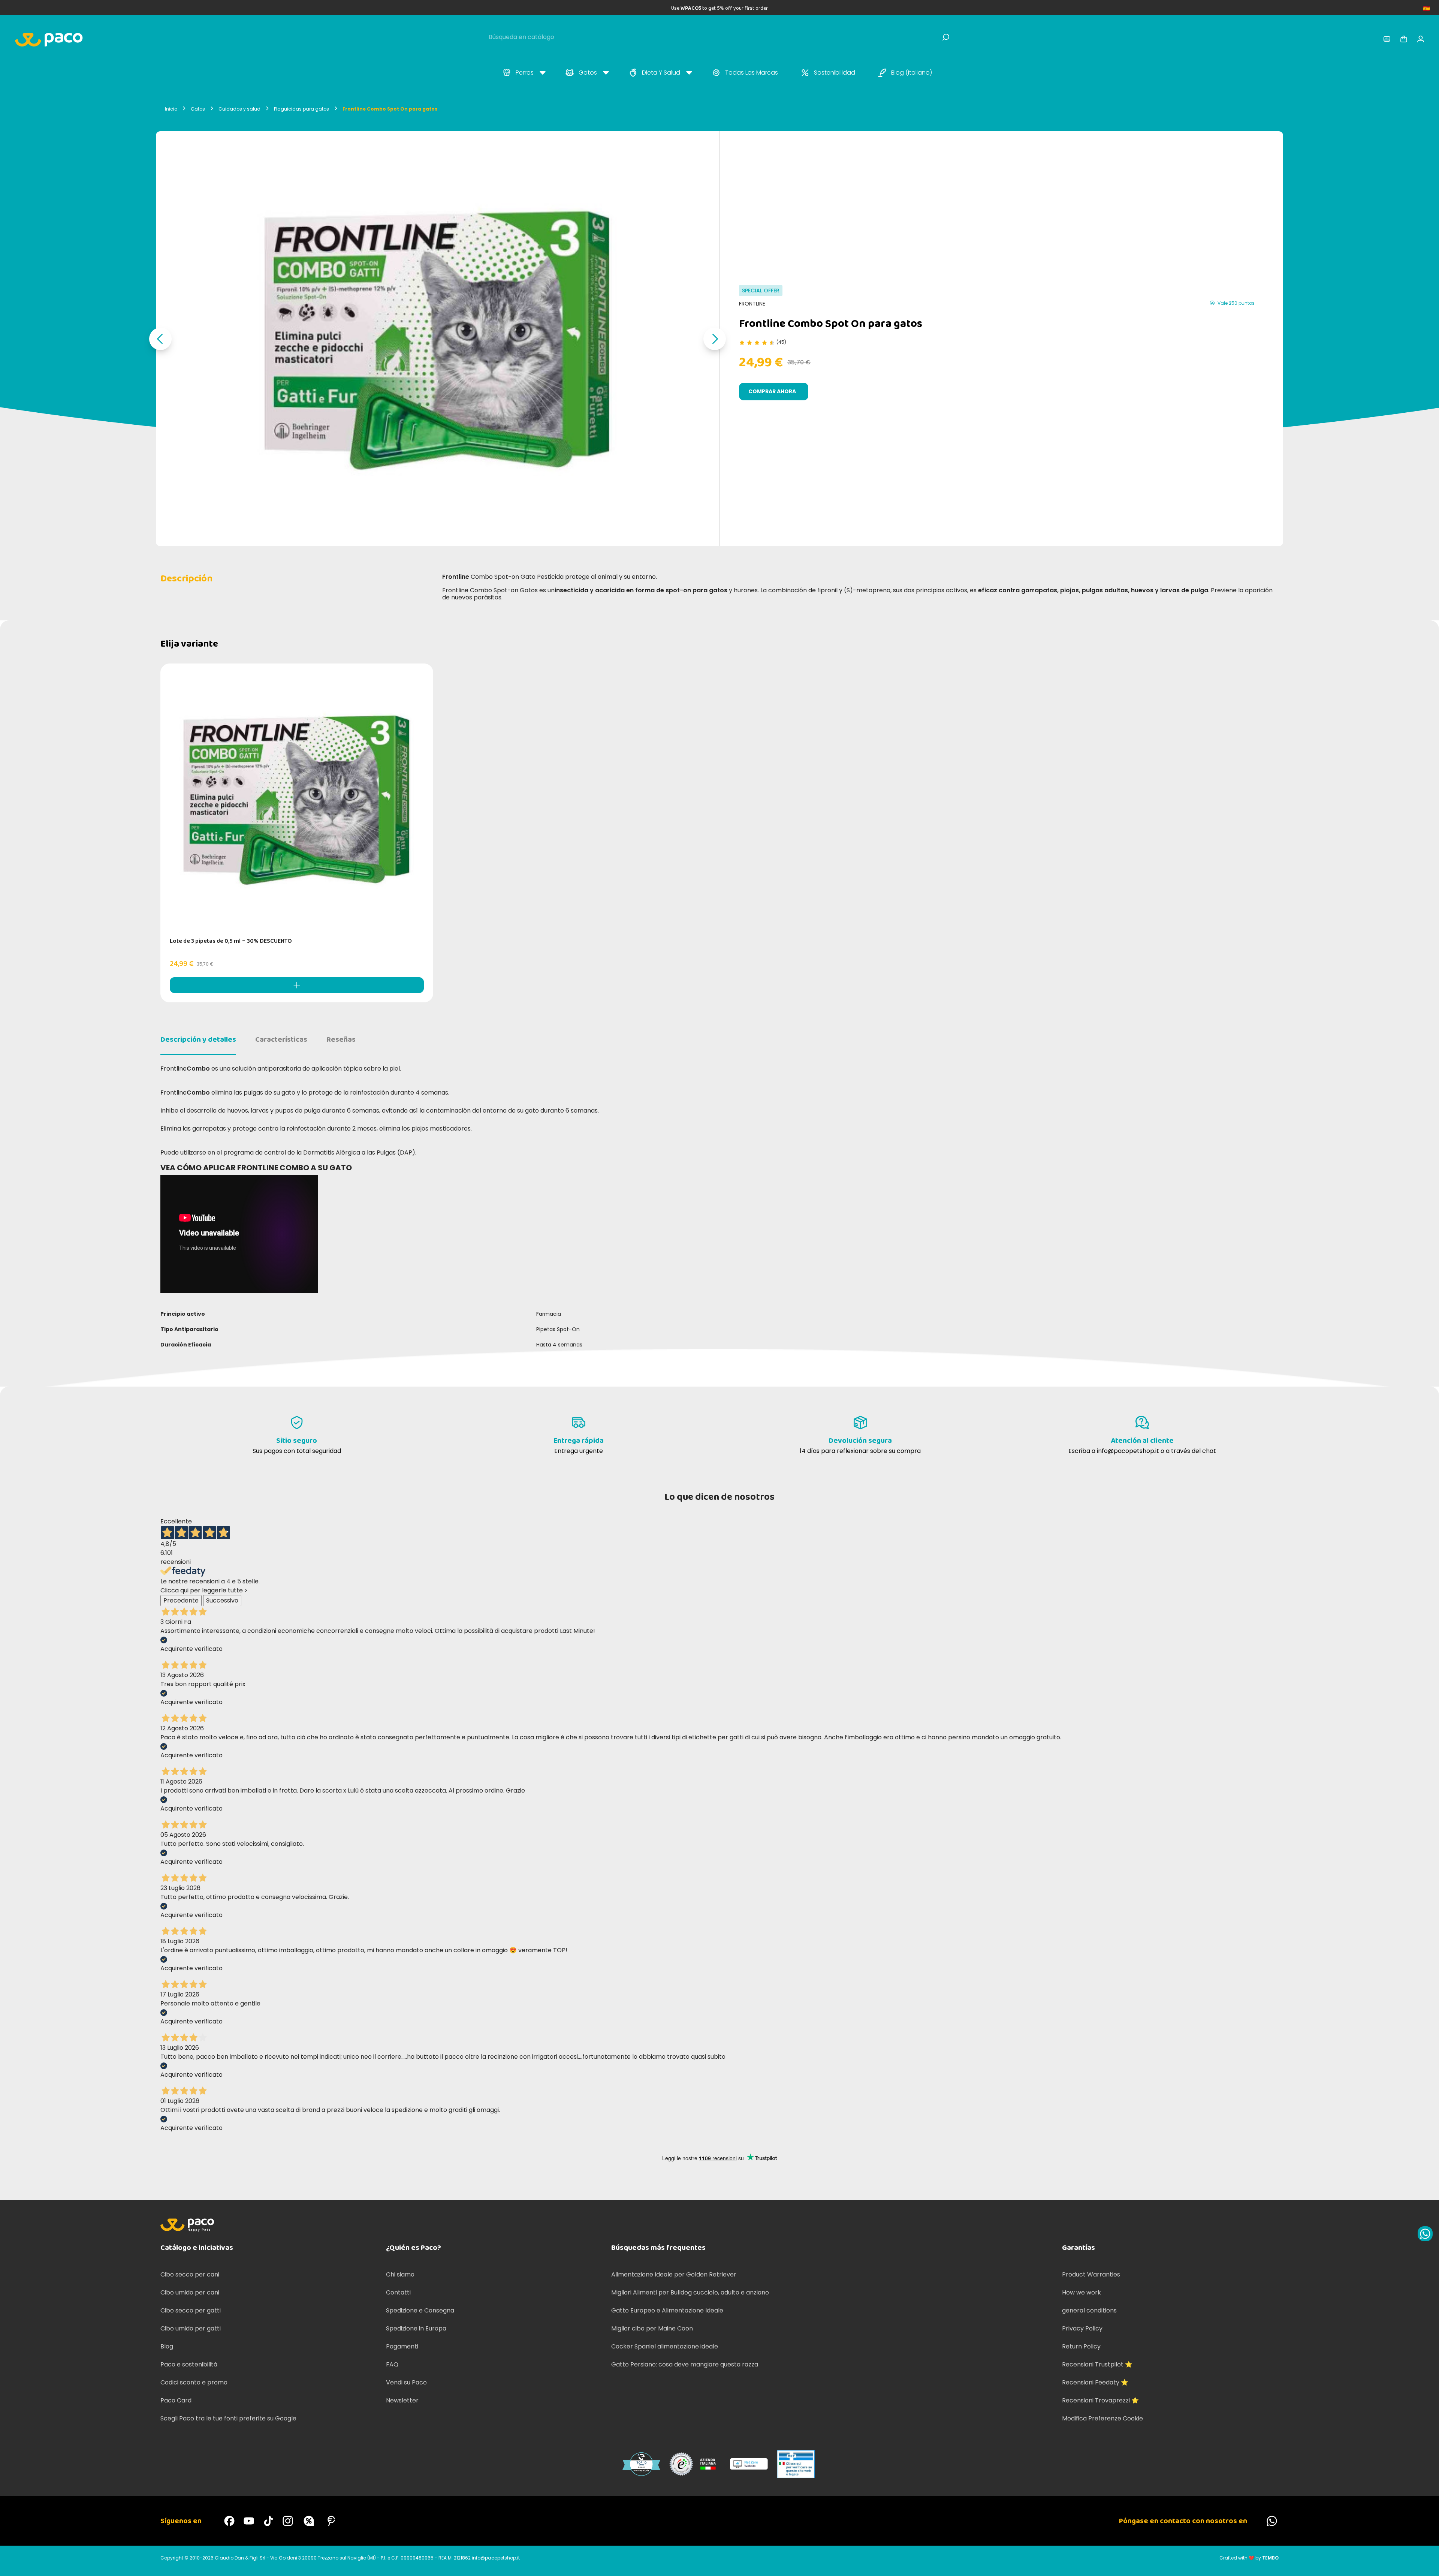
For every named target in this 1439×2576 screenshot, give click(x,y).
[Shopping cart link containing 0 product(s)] (1404, 39)
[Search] (946, 37)
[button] (160, 339)
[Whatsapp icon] (1425, 2234)
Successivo (222, 1600)
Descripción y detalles (198, 1039)
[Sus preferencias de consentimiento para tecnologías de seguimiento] (1426, 2563)
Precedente (181, 1600)
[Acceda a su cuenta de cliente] (1387, 39)
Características (281, 1039)
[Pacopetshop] (229, 2521)
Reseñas (341, 1039)
